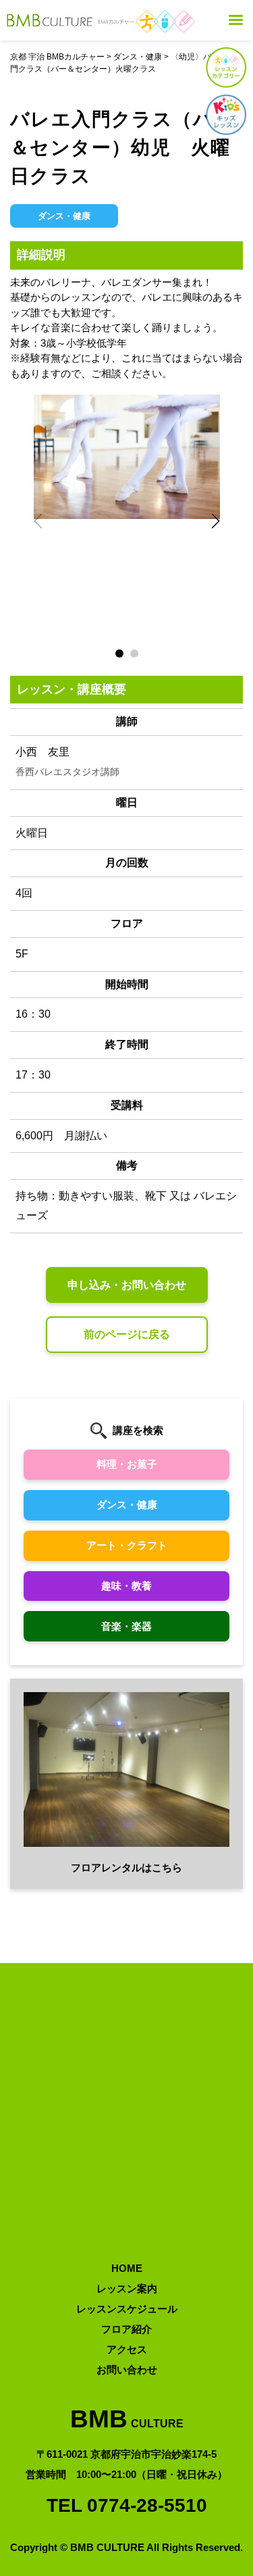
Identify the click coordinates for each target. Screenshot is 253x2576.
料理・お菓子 (127, 1464)
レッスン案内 (127, 2288)
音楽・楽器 (126, 1626)
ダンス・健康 (127, 1505)
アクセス (127, 2349)
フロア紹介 (126, 2329)
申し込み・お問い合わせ (127, 1285)
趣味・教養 (126, 1586)
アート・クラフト (127, 1545)
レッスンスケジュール (127, 2309)
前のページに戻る (127, 1334)
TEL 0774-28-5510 (127, 2505)
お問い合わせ (127, 2370)
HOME (127, 2268)
